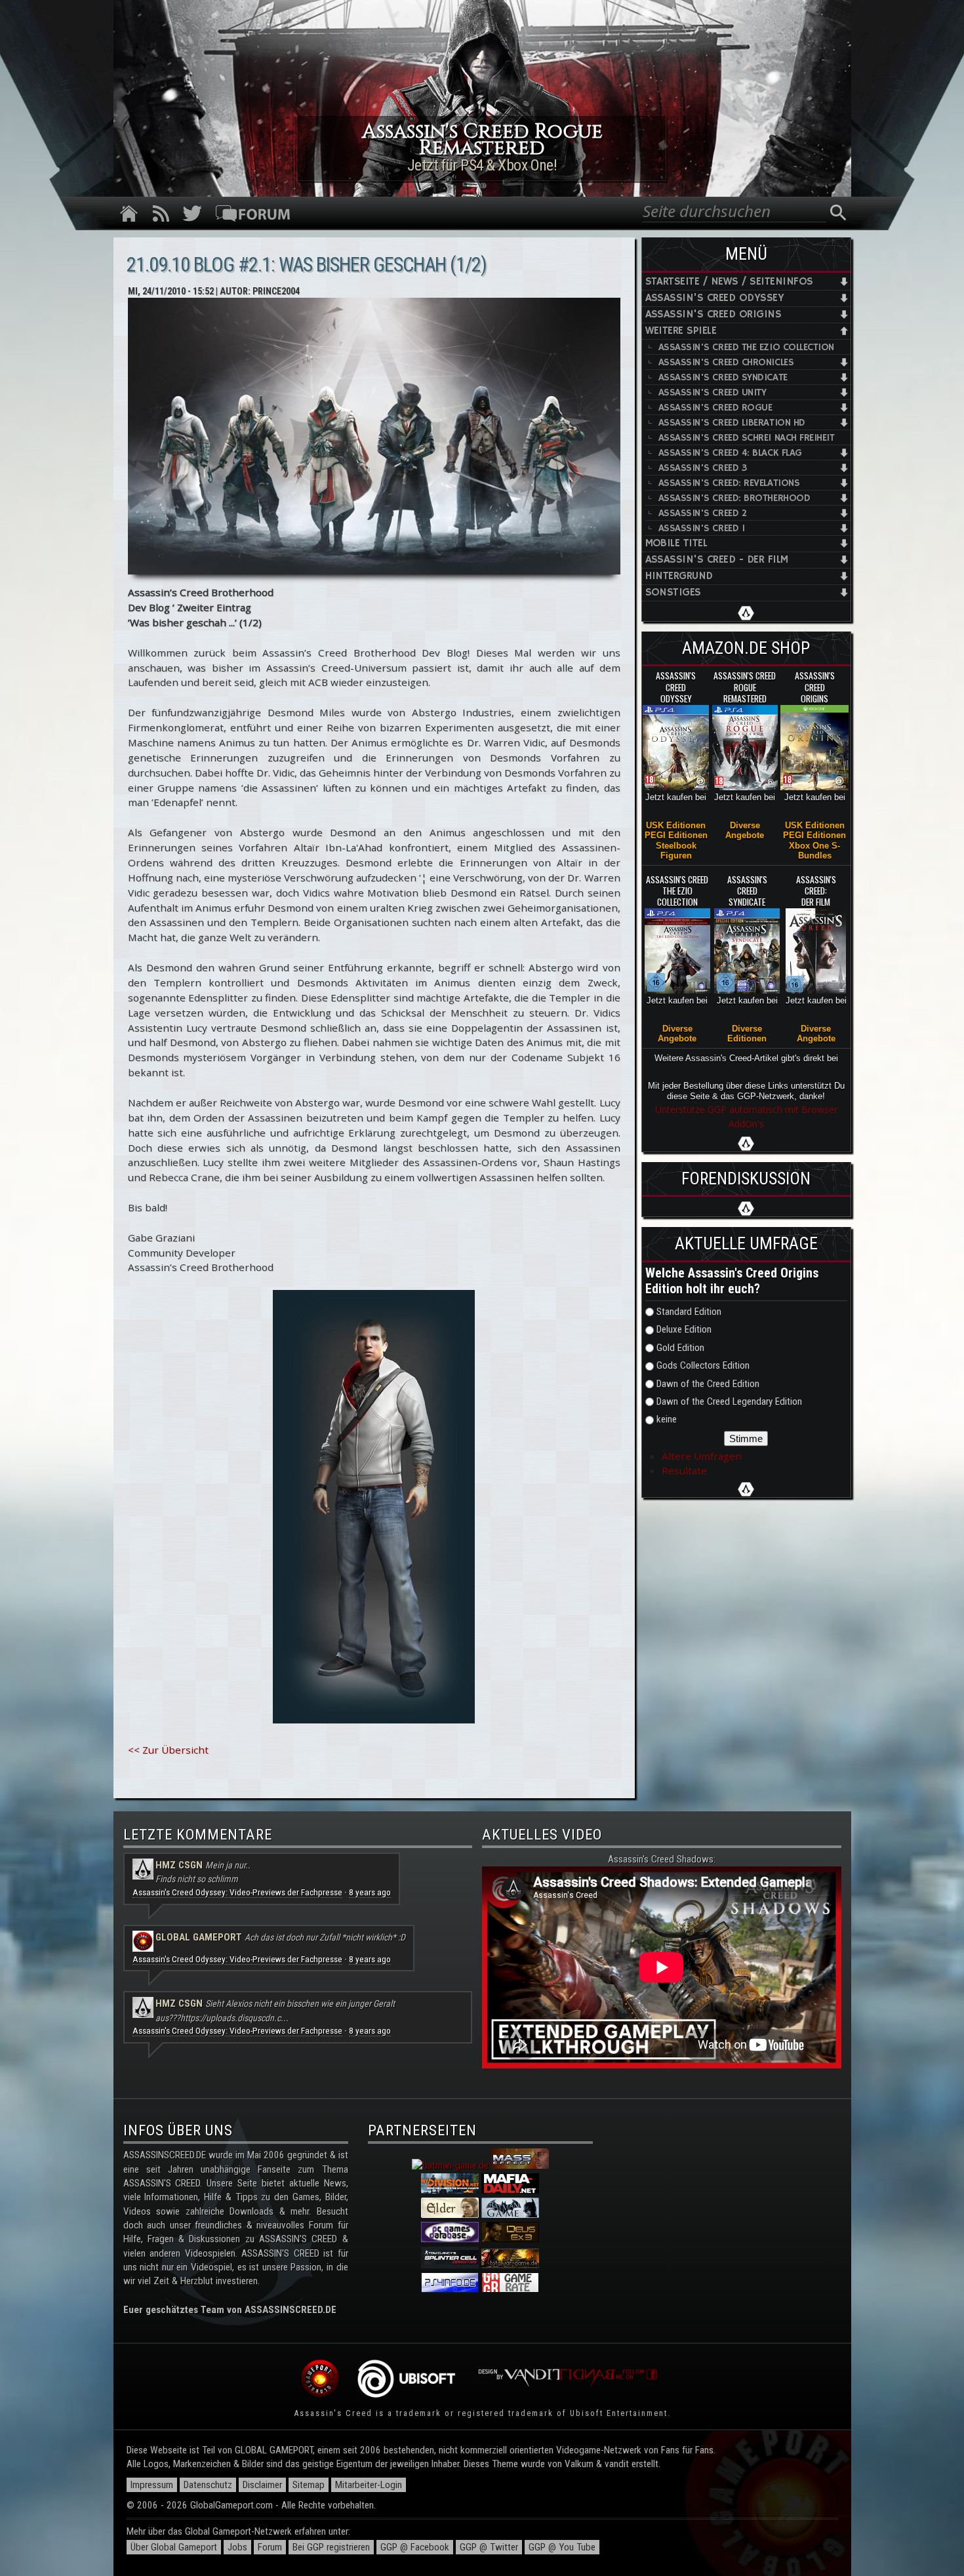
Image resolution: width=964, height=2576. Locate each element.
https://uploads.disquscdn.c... (234, 2018)
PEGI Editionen (676, 835)
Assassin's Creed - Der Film (717, 560)
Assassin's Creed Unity (713, 392)
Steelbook (676, 846)
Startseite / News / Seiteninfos (729, 282)
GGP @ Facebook (415, 2547)
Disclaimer (262, 2485)
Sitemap (309, 2485)
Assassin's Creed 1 (702, 528)
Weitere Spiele (681, 331)
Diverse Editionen (747, 1034)
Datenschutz (208, 2485)
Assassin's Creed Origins (713, 314)
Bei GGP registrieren (331, 2547)
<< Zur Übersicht (168, 1750)
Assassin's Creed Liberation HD (732, 423)
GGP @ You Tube (562, 2547)
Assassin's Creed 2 (703, 513)
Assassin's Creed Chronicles (726, 362)
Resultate (684, 1470)
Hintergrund (679, 576)
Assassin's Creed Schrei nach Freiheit (747, 438)
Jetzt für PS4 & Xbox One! (482, 165)
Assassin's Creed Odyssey (715, 298)
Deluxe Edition (684, 1329)
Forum (270, 2547)
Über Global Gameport (174, 2547)
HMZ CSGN (179, 1865)
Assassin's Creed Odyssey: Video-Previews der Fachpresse (237, 1892)
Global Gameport (199, 1937)
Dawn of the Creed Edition (708, 1384)
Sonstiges (673, 593)
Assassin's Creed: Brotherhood (734, 498)
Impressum (152, 2485)
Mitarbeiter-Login (369, 2485)
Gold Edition (680, 1348)
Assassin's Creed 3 (703, 468)
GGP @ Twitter (489, 2547)
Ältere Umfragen (702, 1456)
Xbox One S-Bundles (814, 851)
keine (667, 1419)
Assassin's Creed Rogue (715, 408)
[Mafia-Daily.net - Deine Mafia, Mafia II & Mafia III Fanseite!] (510, 2190)
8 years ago (370, 1892)
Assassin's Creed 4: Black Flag (730, 453)
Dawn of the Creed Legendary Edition (729, 1401)
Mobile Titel (676, 543)
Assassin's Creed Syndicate (723, 377)
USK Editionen (676, 825)
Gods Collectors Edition (703, 1365)
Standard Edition (689, 1312)
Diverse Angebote (745, 830)
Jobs (237, 2547)
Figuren (676, 855)
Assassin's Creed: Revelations (729, 483)
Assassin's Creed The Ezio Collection (747, 347)
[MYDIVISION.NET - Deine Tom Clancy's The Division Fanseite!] (450, 2190)
